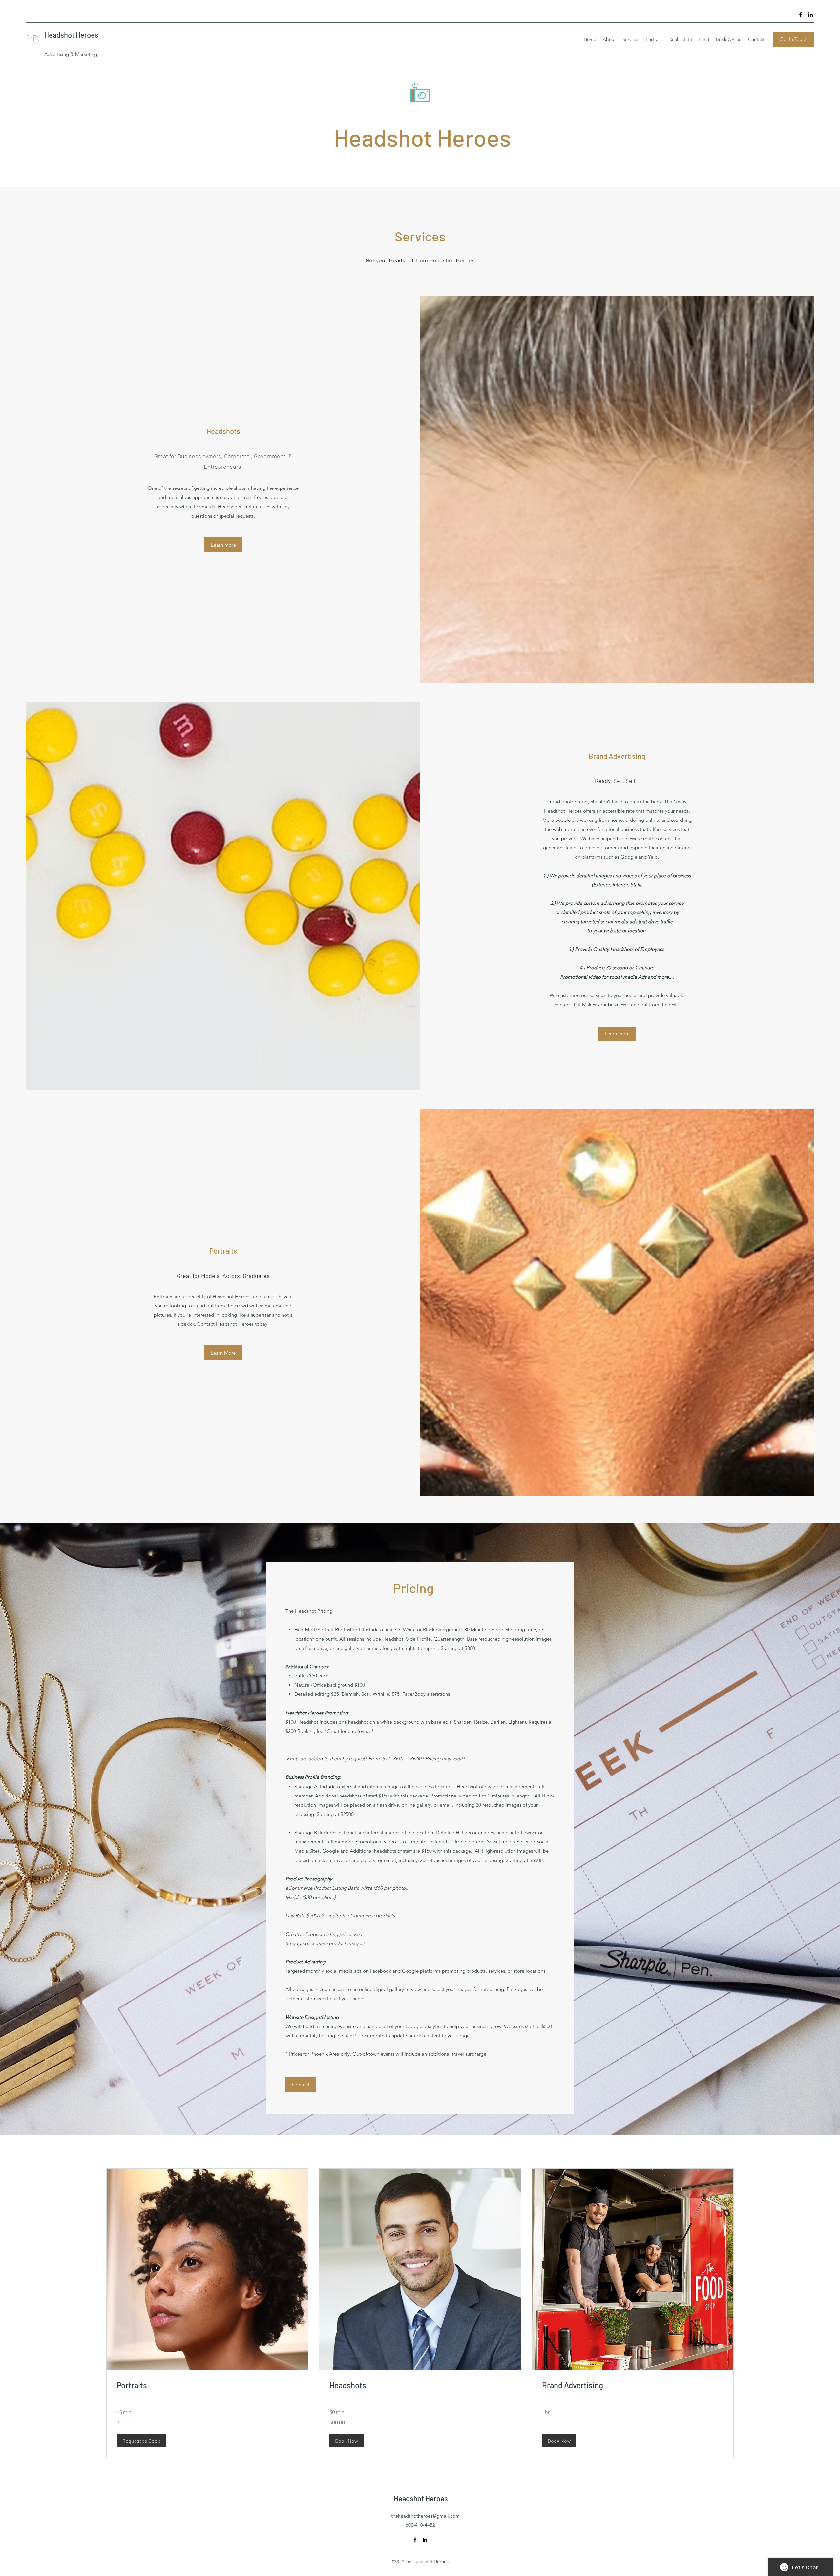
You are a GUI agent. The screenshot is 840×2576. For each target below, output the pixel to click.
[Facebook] (801, 15)
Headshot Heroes (71, 35)
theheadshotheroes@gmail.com (425, 2516)
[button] (141, 2441)
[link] (207, 2385)
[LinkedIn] (810, 15)
